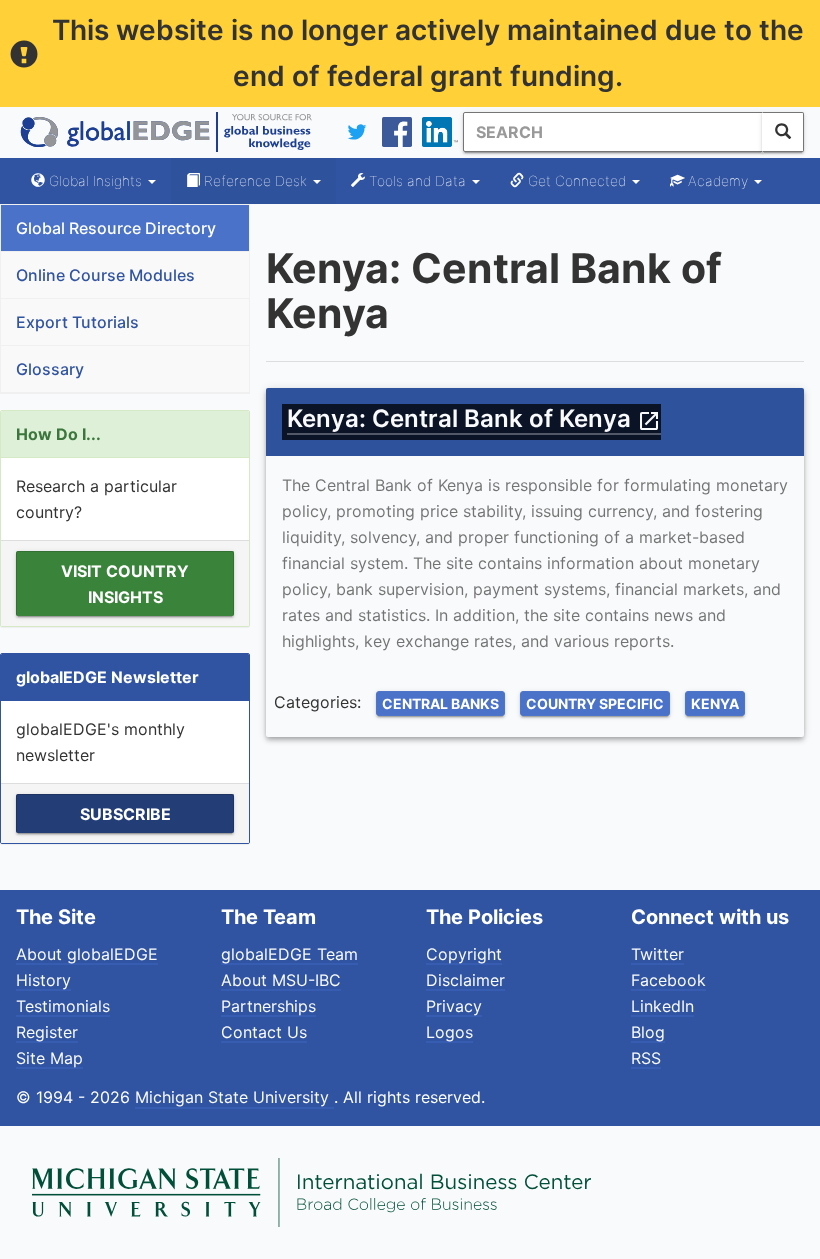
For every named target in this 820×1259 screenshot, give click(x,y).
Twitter (657, 954)
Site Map (49, 1058)
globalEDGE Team (289, 954)
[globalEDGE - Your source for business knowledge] (166, 132)
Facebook (668, 980)
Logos (449, 1032)
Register (47, 1032)
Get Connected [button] (577, 180)
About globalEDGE (87, 954)
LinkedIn (662, 1006)
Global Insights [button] (95, 180)
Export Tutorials (77, 322)
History (43, 980)
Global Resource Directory (116, 228)
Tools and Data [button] (417, 180)
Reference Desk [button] (255, 180)
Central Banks (440, 703)
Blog (648, 1032)
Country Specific (595, 703)
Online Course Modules (105, 275)
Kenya (715, 703)
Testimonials (63, 1006)
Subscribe (125, 814)
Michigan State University (234, 1097)
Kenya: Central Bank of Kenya (474, 418)
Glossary (50, 369)
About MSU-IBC (281, 980)
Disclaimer (465, 980)
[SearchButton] (783, 132)
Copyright (464, 954)
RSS (646, 1058)
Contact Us (264, 1032)
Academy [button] (718, 180)
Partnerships (268, 1006)
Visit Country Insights (125, 584)
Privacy (454, 1006)
